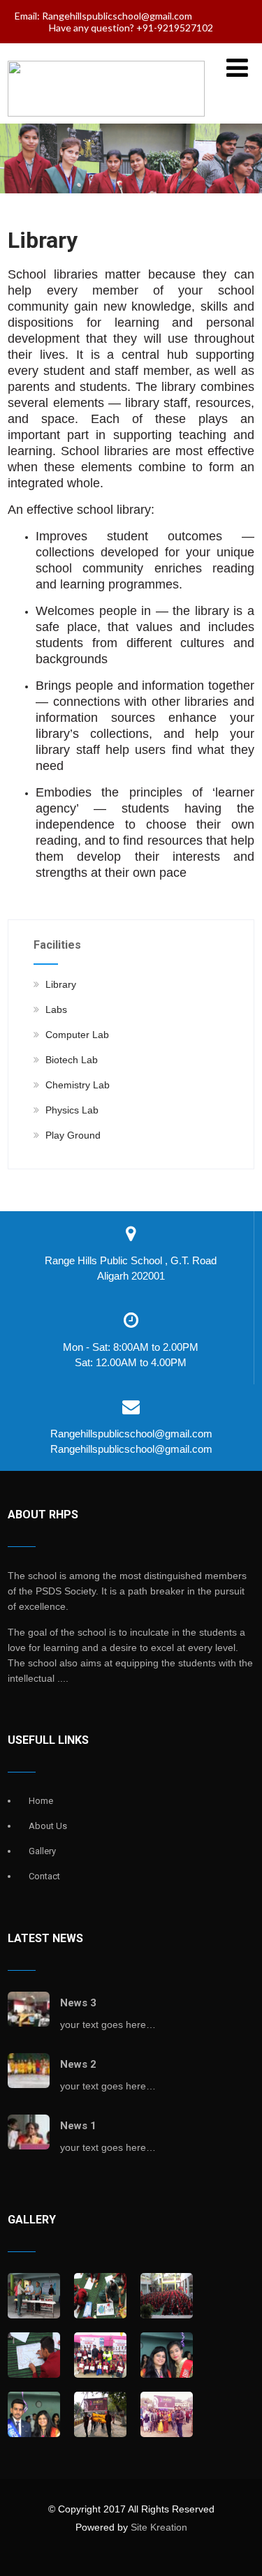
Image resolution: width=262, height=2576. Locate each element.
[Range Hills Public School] (106, 113)
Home (41, 1801)
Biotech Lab (72, 1060)
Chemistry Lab (78, 1085)
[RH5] (100, 2415)
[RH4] (167, 2415)
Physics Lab (72, 1110)
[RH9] (34, 2356)
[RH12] (34, 2297)
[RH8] (100, 2356)
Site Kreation (159, 2527)
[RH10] (167, 2297)
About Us (48, 1826)
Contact (44, 1876)
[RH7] (167, 2368)
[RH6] (34, 2428)
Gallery (42, 1851)
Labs (56, 1009)
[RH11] (100, 2297)
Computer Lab (77, 1035)
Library (61, 984)
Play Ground (73, 1135)
